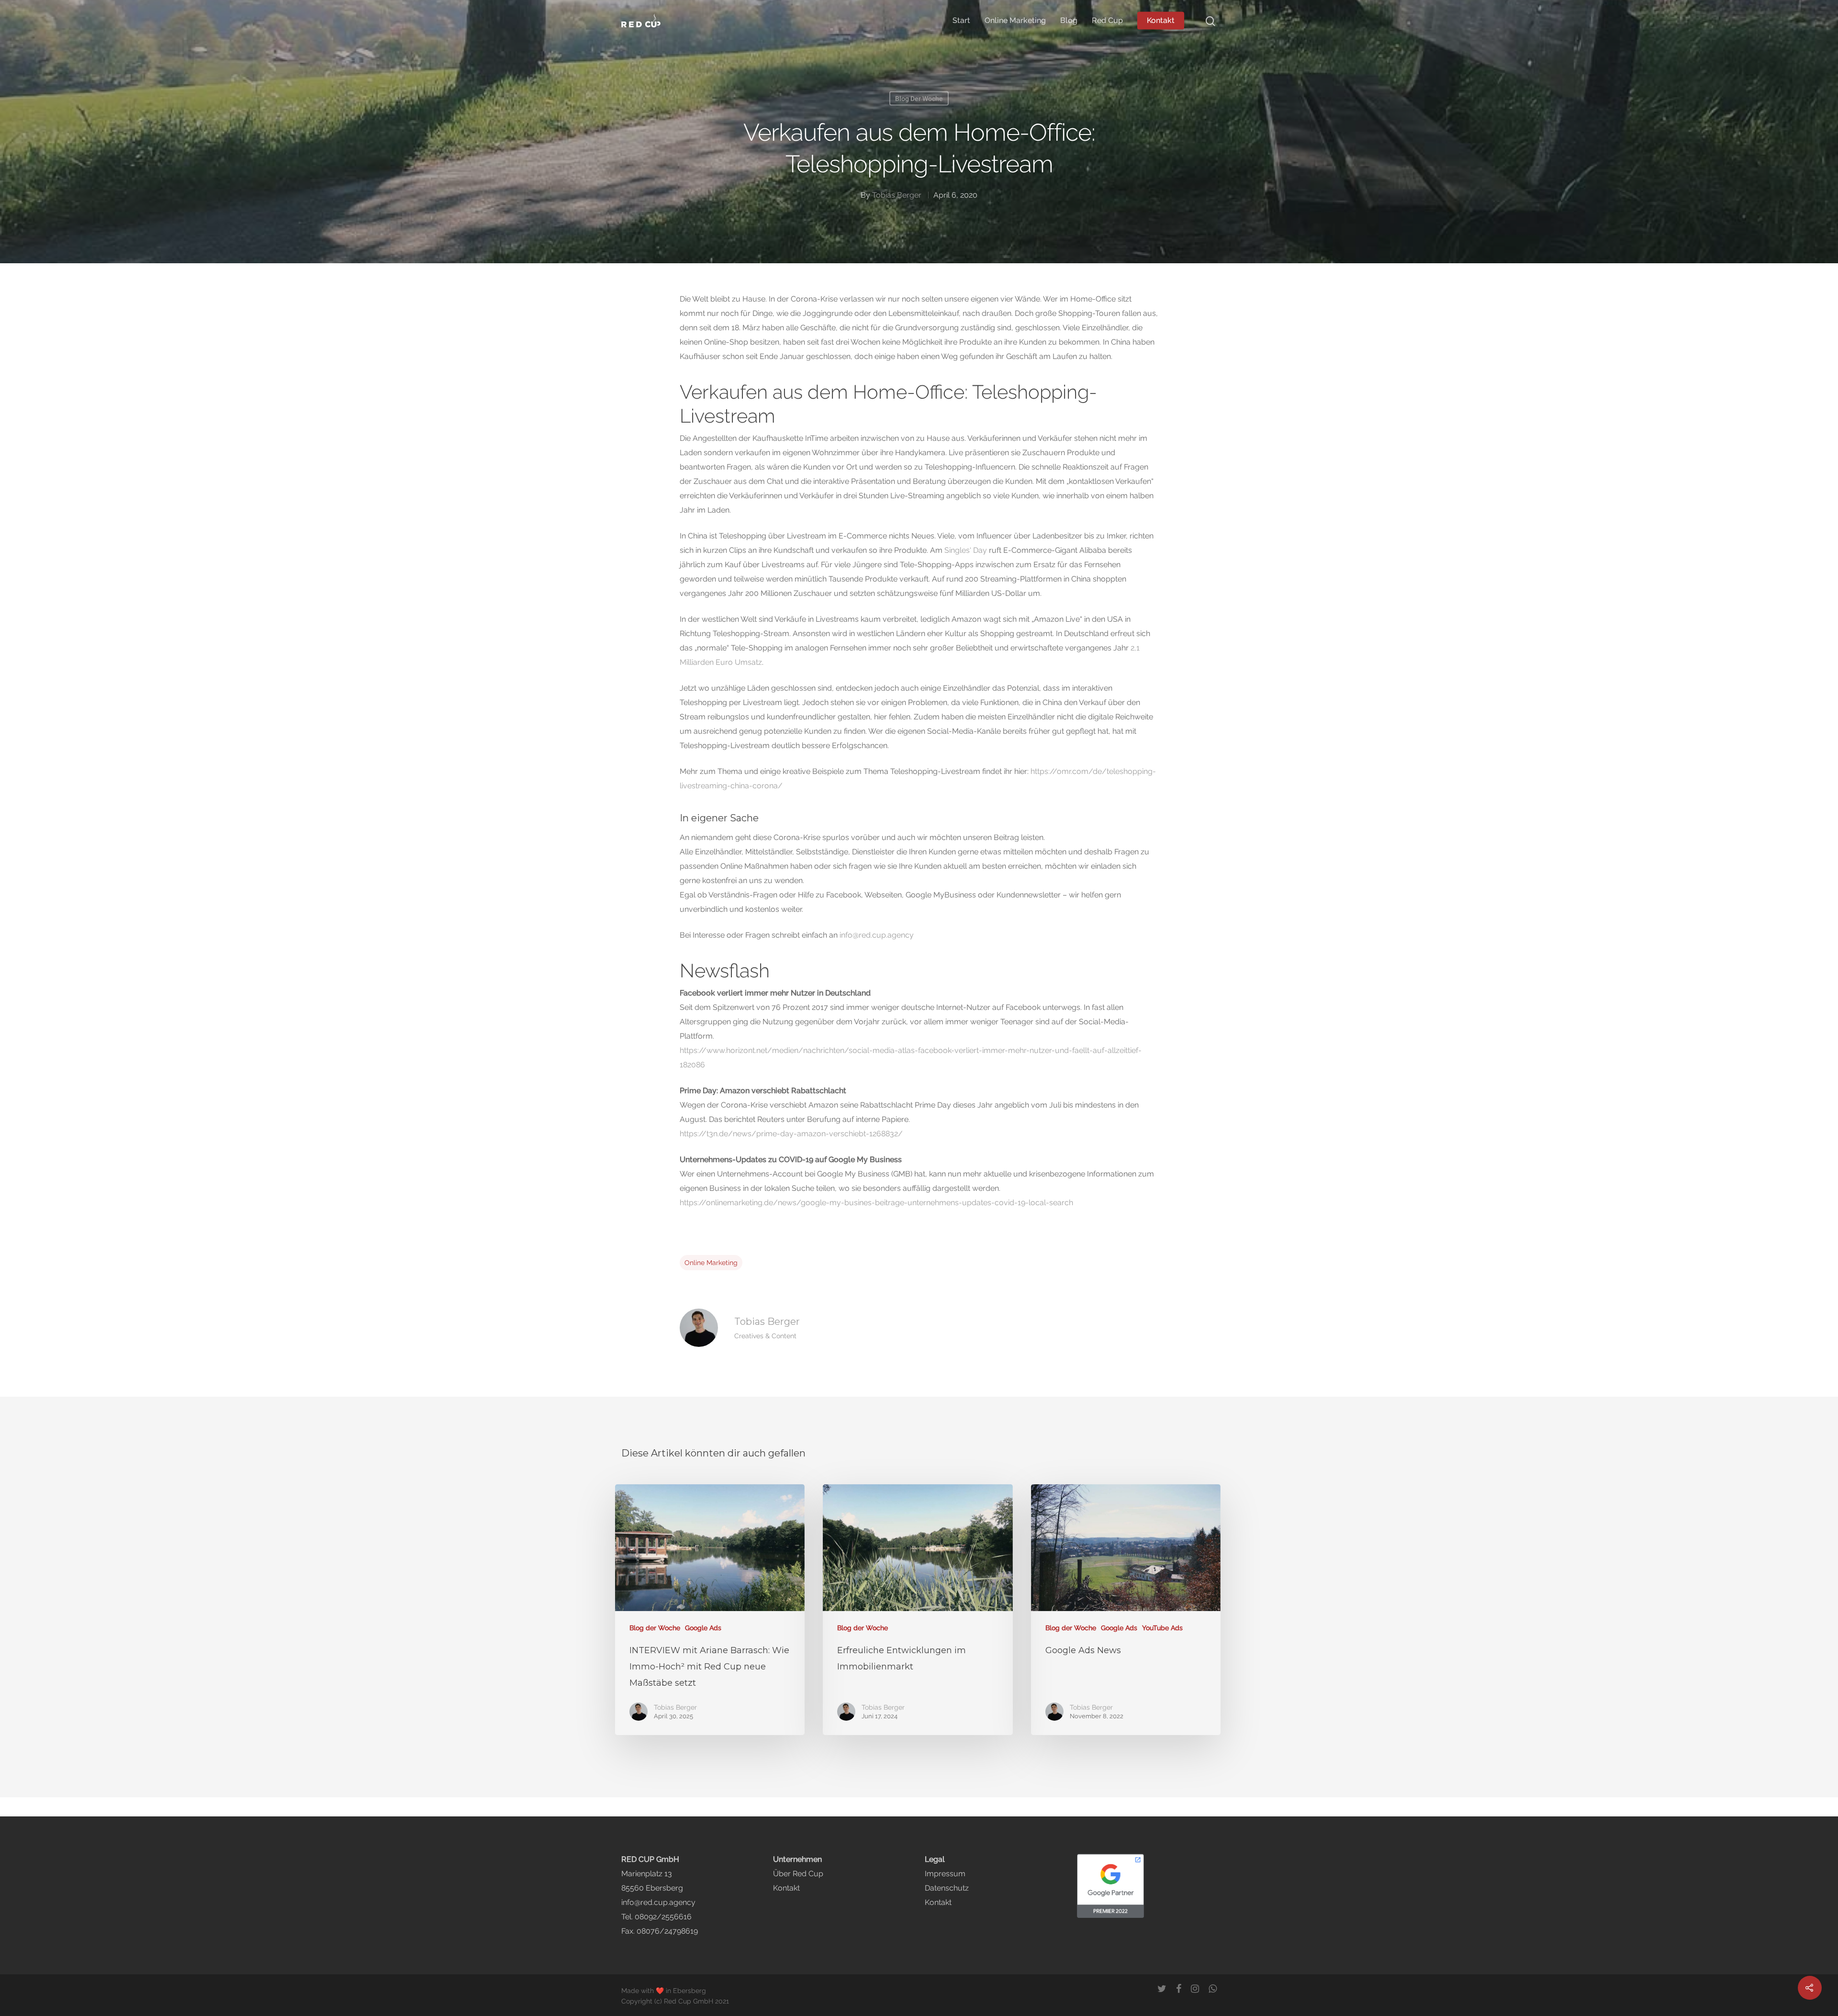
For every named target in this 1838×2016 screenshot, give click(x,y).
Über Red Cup (798, 1874)
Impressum (945, 1874)
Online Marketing (1015, 21)
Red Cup (1107, 21)
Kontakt (1161, 21)
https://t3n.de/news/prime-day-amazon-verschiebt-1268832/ (791, 1134)
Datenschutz (947, 1888)
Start (961, 21)
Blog (1069, 21)
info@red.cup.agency (877, 935)
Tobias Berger (897, 195)
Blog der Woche (919, 99)
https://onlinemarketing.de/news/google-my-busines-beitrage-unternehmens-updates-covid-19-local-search (876, 1203)
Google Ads (703, 1628)
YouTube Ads (1162, 1628)
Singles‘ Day (966, 550)
